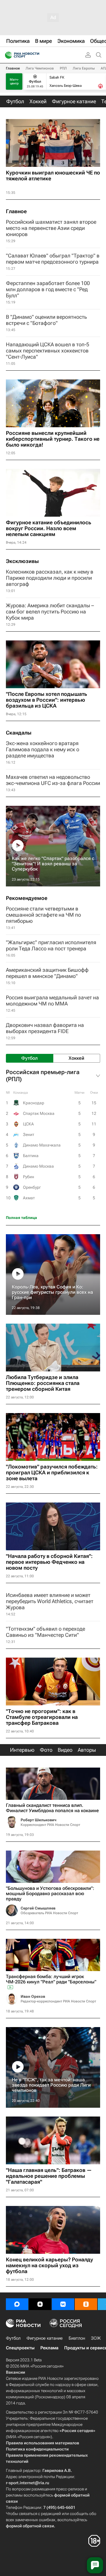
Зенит (29, 1134)
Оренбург (32, 1187)
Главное (13, 68)
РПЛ (63, 68)
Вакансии (15, 2372)
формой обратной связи (30, 2526)
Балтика (31, 1156)
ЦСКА (28, 1124)
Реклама (49, 2348)
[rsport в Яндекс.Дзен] (40, 2304)
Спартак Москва (39, 1113)
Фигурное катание (45, 2338)
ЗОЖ (96, 2338)
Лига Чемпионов (40, 68)
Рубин (29, 1177)
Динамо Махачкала (42, 1145)
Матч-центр (14, 82)
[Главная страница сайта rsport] (35, 55)
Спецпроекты (20, 2348)
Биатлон (77, 2338)
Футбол (13, 2338)
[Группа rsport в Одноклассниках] (86, 2304)
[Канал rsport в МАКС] (17, 2304)
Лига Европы (84, 68)
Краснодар (34, 1103)
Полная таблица (21, 1218)
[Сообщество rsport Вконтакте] (63, 2304)
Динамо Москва (38, 1166)
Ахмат (29, 1198)
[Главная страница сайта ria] (7, 55)
